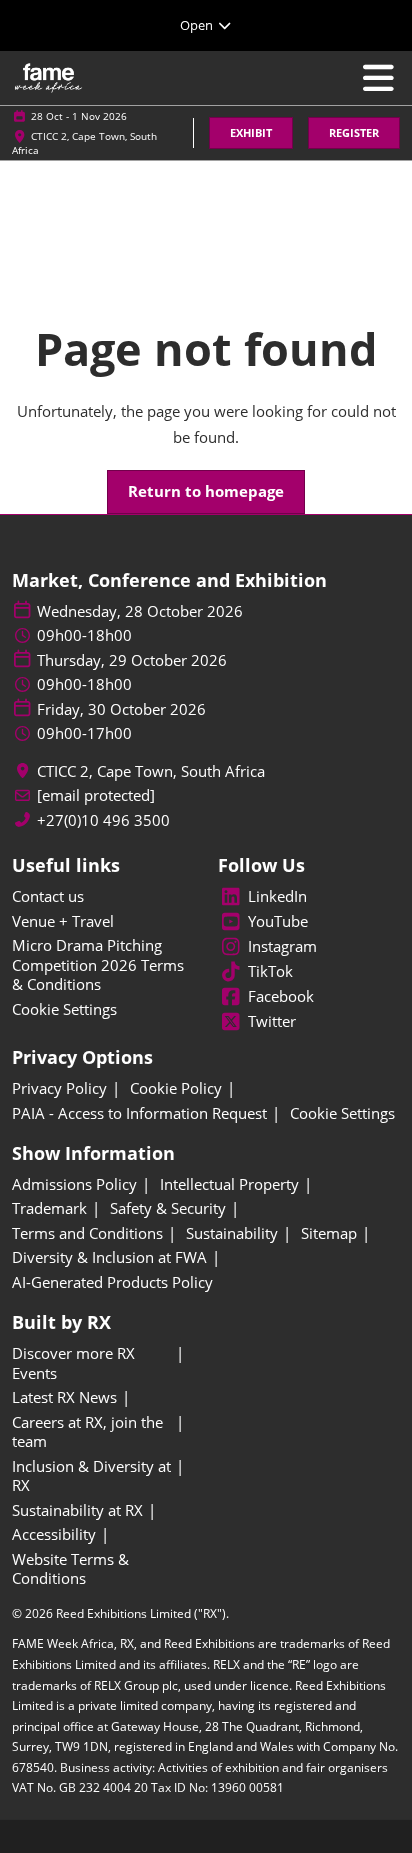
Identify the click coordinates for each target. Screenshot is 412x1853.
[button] (251, 133)
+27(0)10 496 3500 (103, 820)
